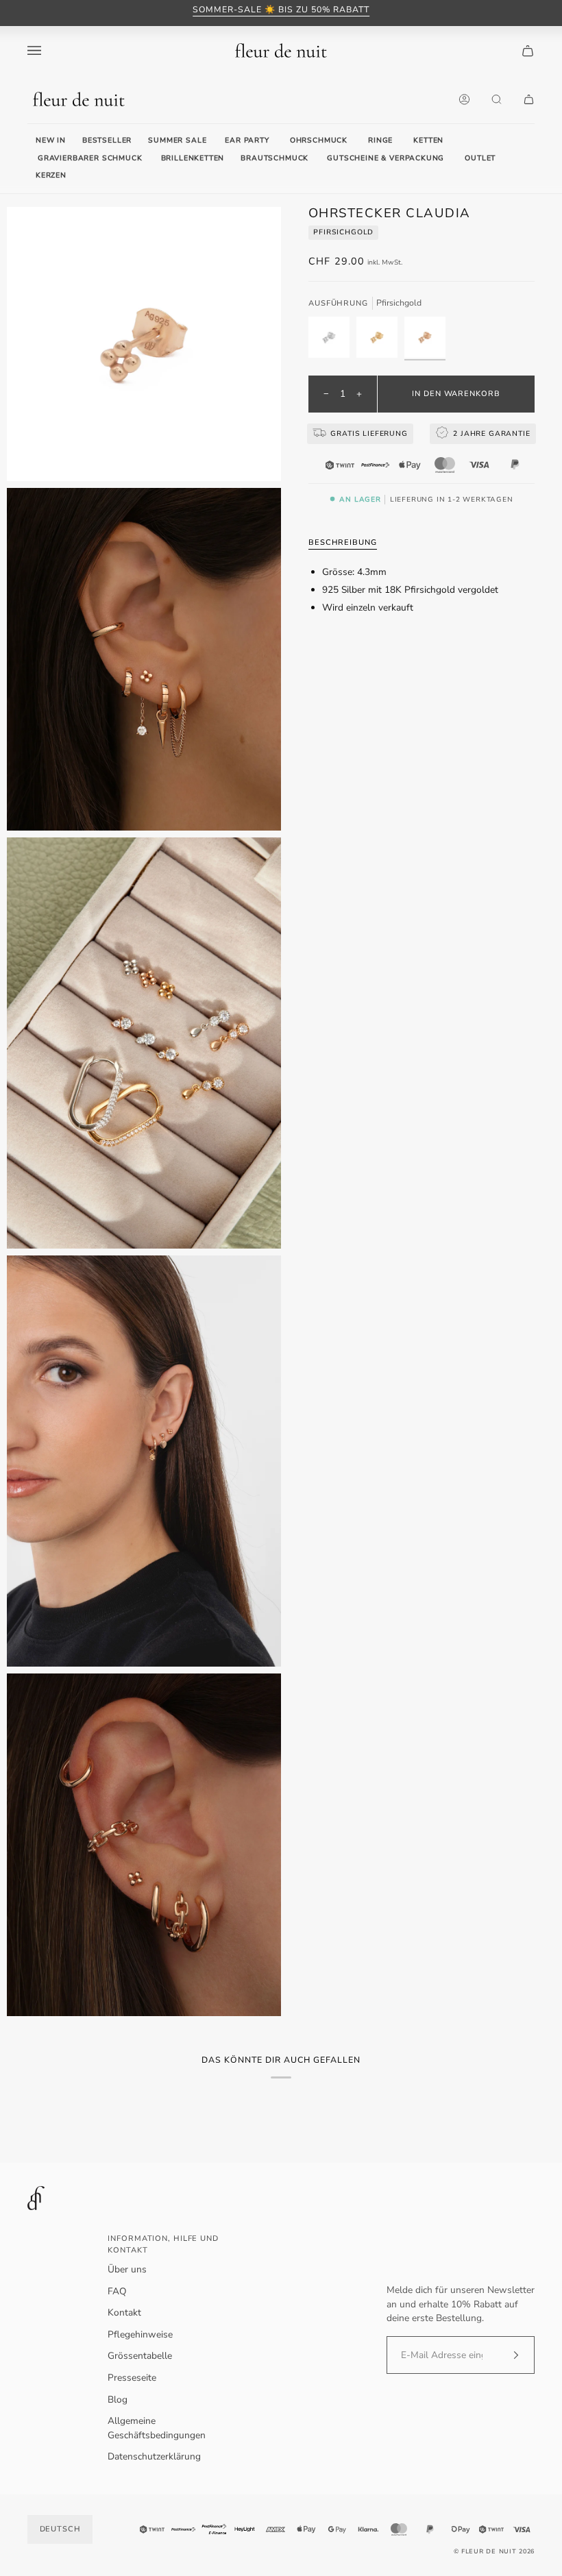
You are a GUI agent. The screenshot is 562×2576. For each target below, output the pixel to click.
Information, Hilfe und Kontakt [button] (163, 2244)
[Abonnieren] (505, 2355)
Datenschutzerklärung (154, 2456)
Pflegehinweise (140, 2334)
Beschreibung (343, 542)
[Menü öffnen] (48, 50)
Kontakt (124, 2313)
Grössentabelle (140, 2356)
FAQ (117, 2291)
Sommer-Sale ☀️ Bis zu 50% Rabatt (281, 10)
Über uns (127, 2269)
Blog (118, 2400)
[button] (247, 141)
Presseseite (132, 2378)
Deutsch (60, 2529)
